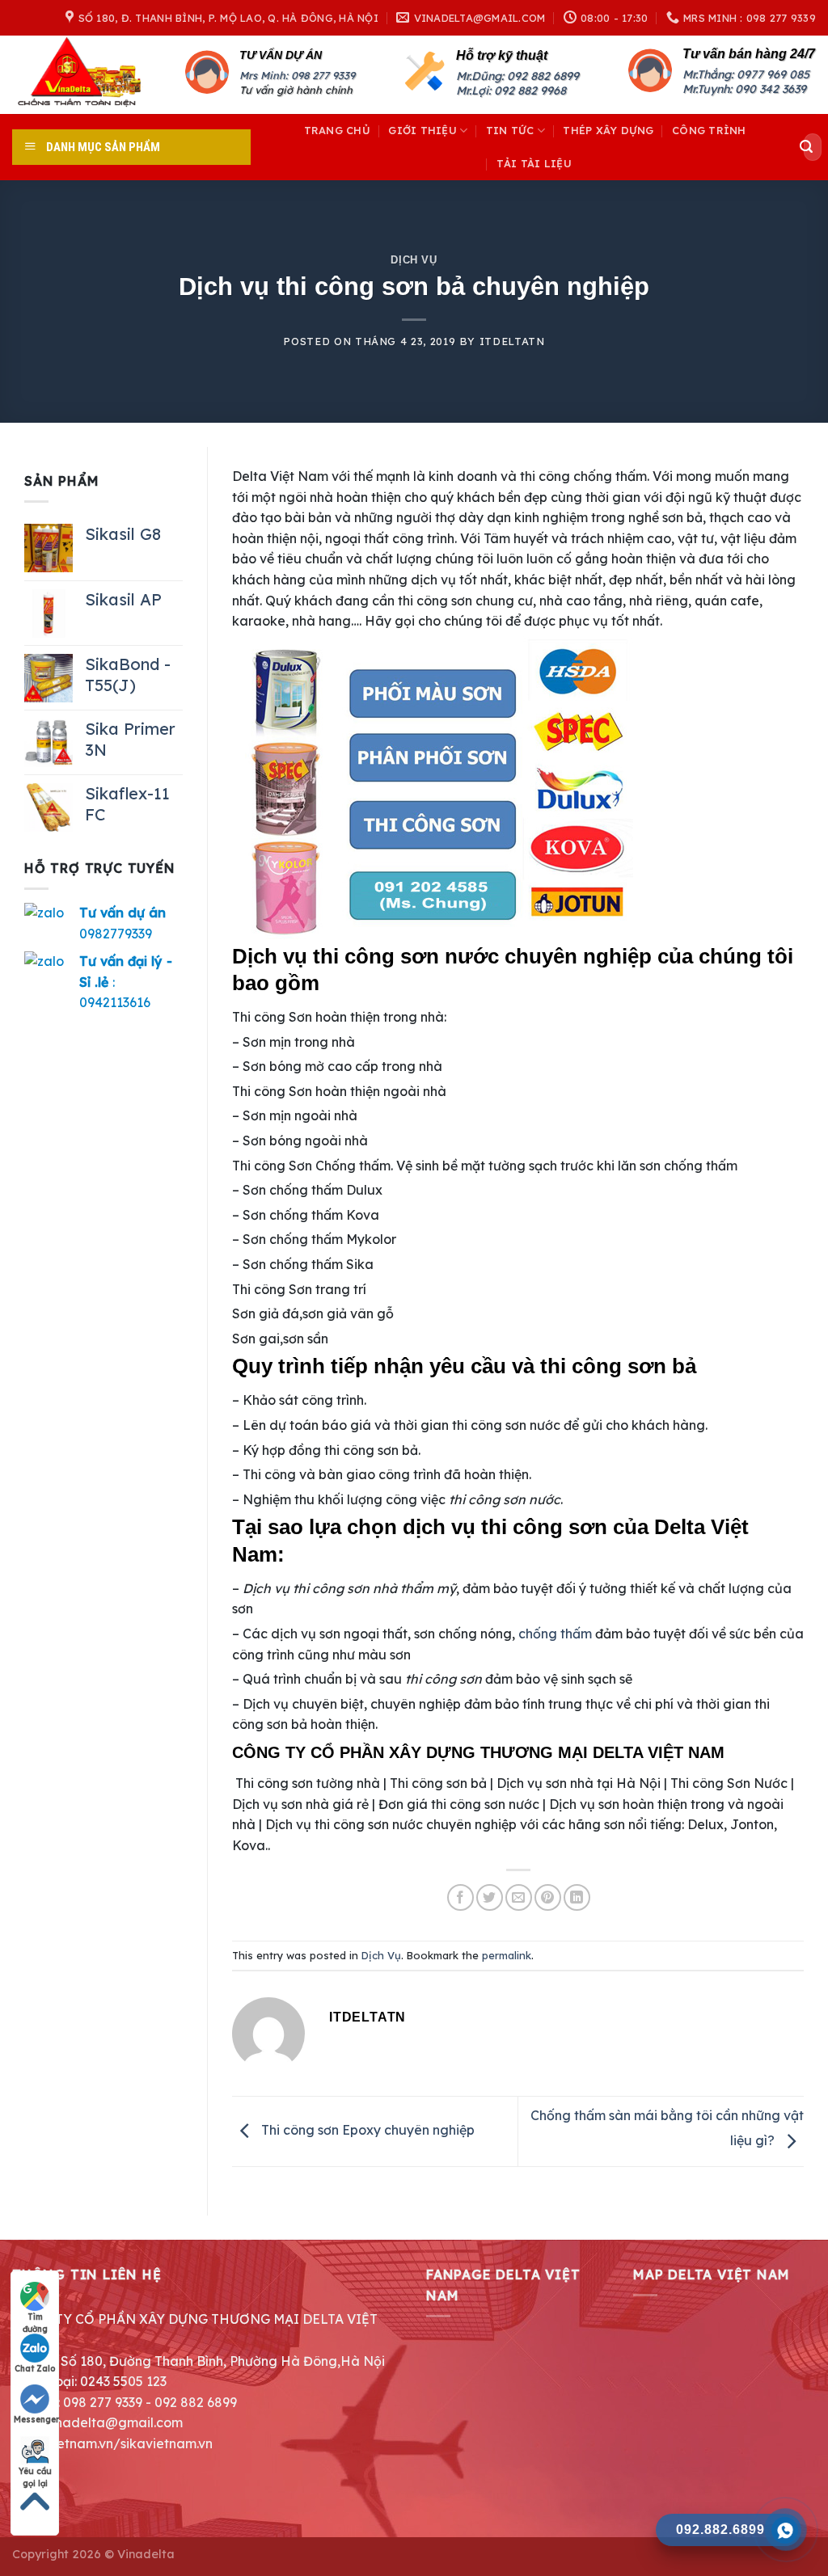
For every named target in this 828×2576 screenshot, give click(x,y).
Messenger (36, 2420)
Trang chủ (337, 130)
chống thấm (555, 1634)
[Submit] (806, 147)
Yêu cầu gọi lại (35, 2472)
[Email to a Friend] (519, 1897)
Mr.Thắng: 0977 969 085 (746, 74)
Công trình (709, 130)
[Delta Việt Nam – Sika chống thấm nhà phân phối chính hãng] (87, 75)
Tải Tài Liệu (534, 163)
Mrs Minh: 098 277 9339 (297, 75)
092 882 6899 (543, 76)
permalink (507, 1955)
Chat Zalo (35, 2369)
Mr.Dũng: (482, 76)
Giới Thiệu (422, 130)
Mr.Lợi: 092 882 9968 (511, 91)
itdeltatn (512, 341)
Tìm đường (35, 2317)
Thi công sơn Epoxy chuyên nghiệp (366, 2130)
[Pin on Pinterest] (548, 1897)
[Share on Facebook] (460, 1897)
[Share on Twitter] (490, 1897)
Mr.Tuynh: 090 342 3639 (744, 89)
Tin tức (510, 130)
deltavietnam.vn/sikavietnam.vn (112, 2443)
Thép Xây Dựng (608, 130)
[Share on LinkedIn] (577, 1897)
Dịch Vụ (414, 260)
